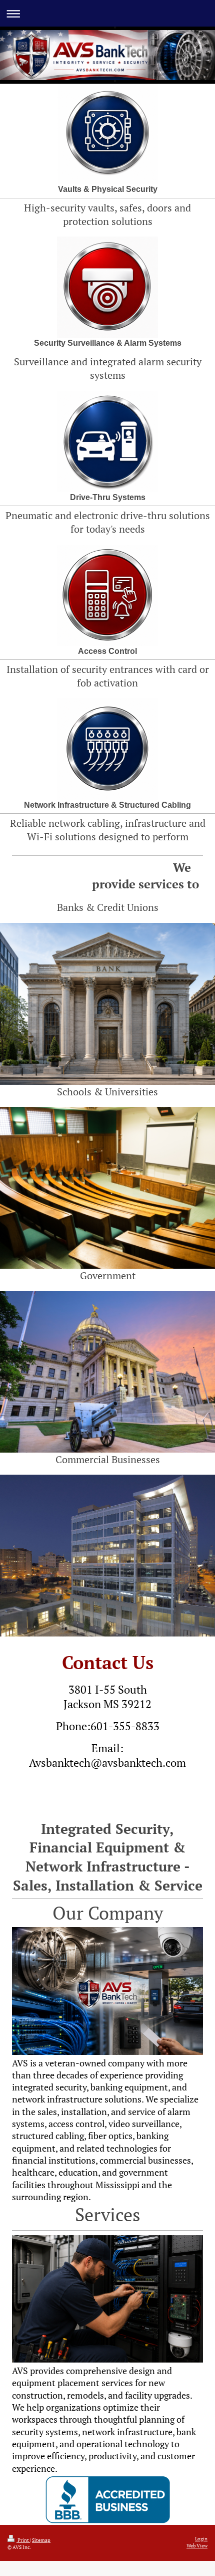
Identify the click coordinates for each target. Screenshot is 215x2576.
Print (23, 2540)
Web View (197, 2545)
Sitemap (41, 2540)
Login (201, 2538)
